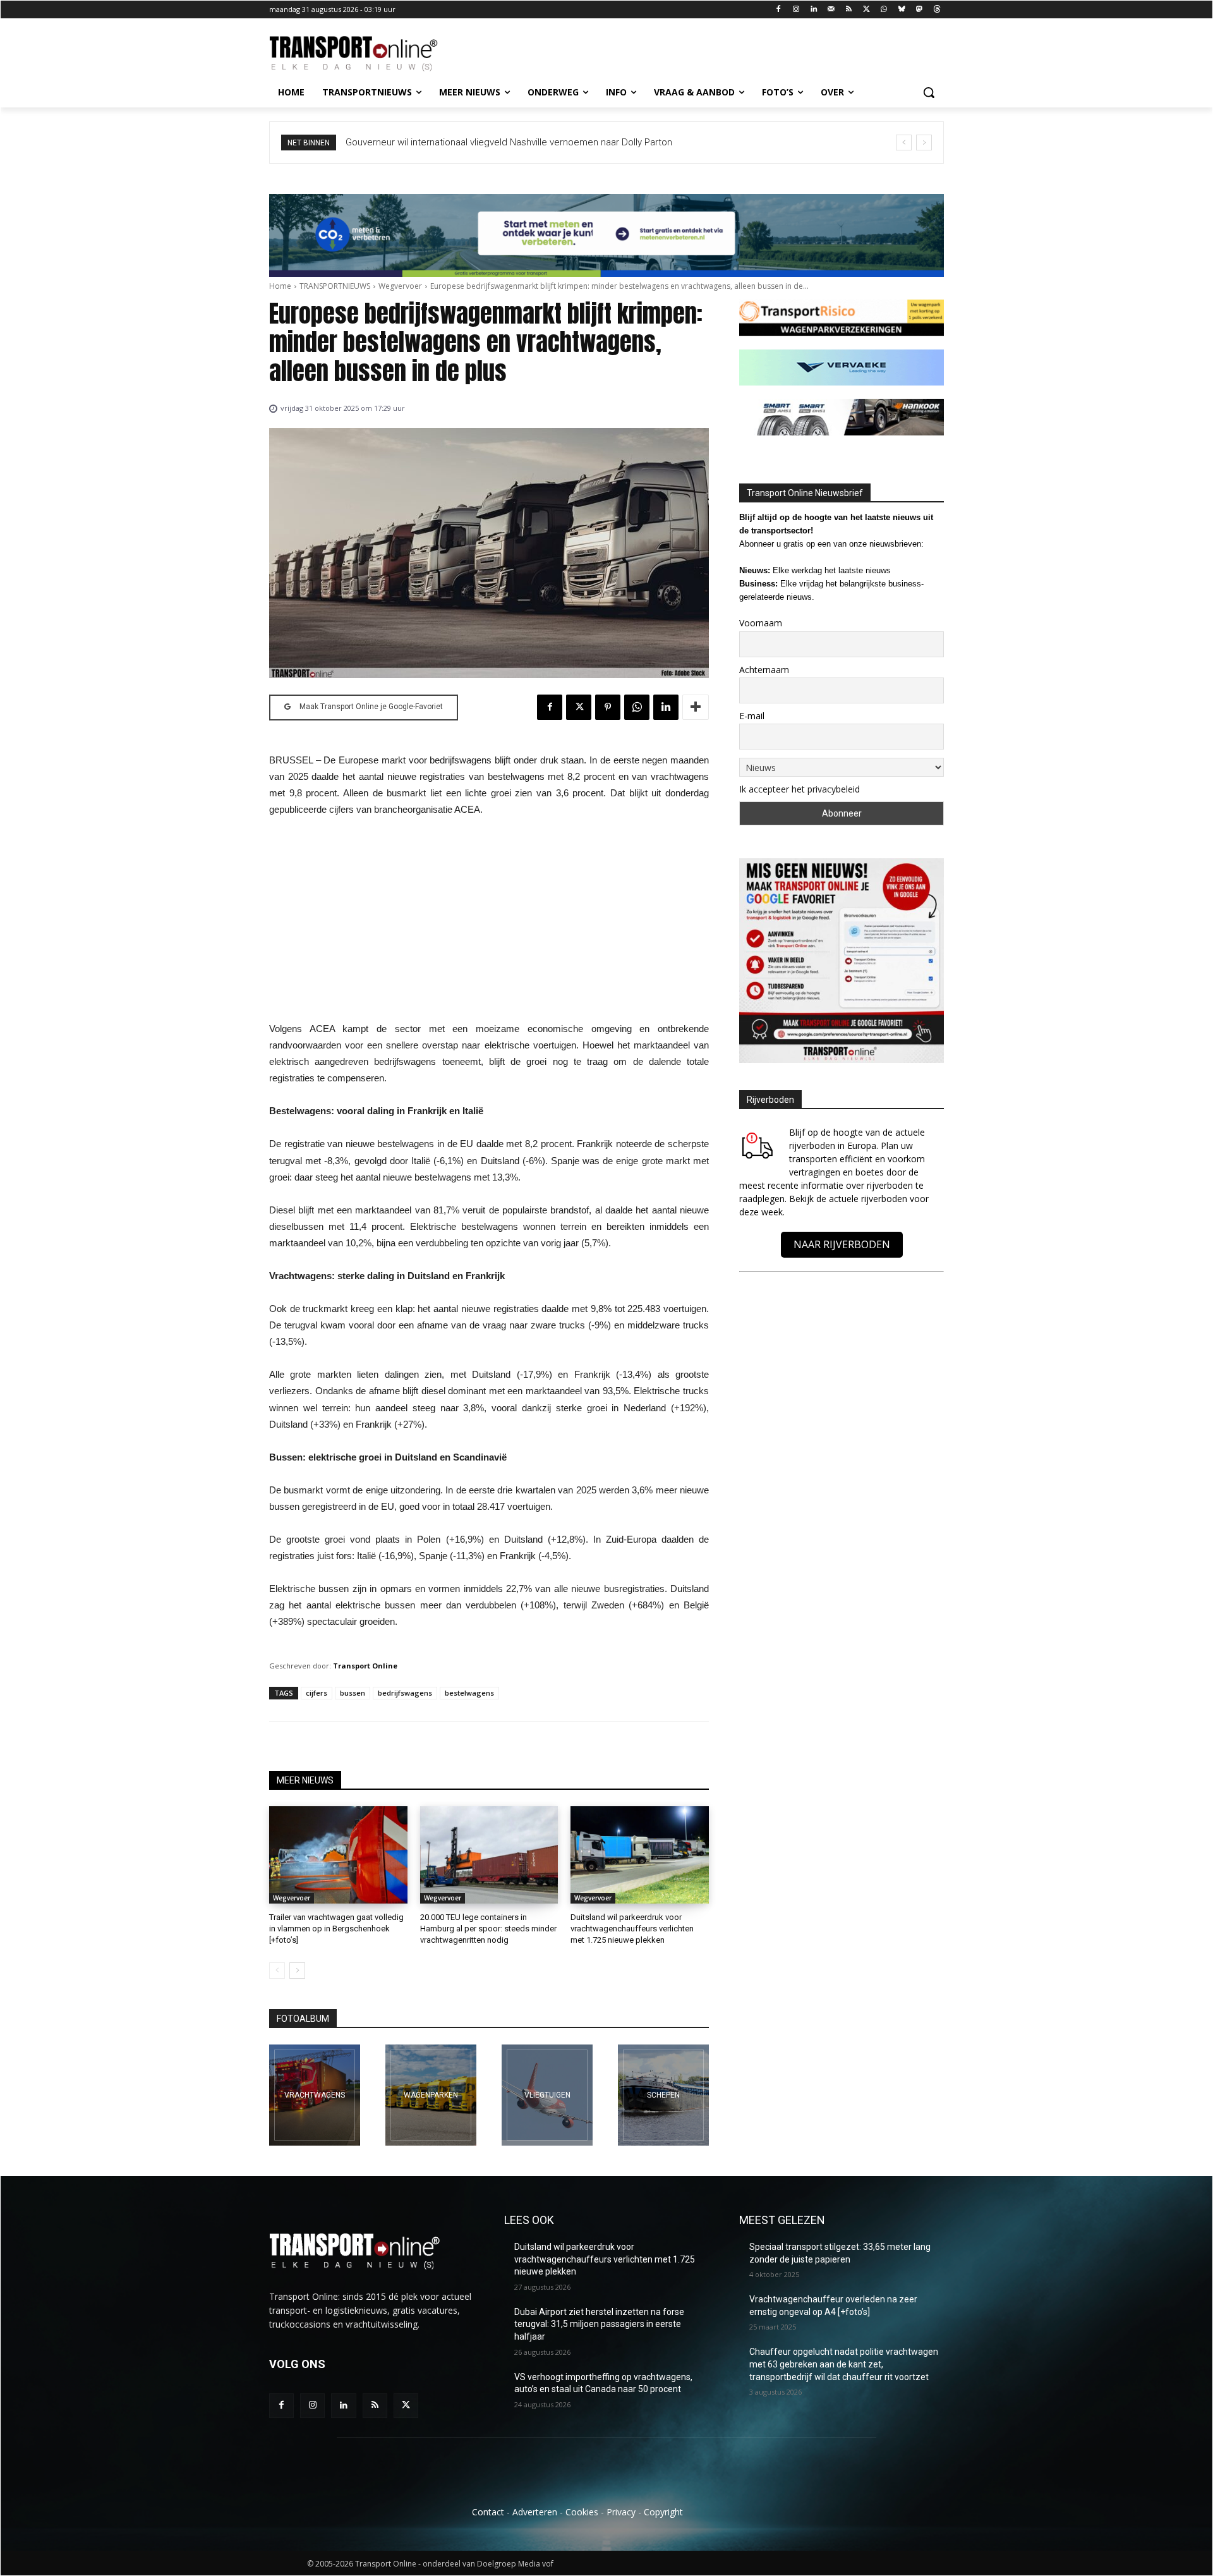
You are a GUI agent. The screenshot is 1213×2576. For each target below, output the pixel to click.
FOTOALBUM (303, 2019)
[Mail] (831, 10)
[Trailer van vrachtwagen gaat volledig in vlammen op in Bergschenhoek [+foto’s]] (338, 1855)
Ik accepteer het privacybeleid (800, 789)
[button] (929, 92)
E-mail (752, 716)
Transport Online (365, 1666)
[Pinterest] (608, 707)
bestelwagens (469, 1693)
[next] (924, 143)
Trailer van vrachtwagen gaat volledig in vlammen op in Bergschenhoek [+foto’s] (336, 1929)
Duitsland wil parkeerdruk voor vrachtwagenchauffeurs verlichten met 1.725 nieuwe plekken (632, 1929)
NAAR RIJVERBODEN (842, 1244)
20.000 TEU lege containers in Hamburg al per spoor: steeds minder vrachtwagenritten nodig (488, 1929)
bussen (353, 1693)
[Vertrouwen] (663, 2095)
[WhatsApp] (884, 10)
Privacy (621, 2512)
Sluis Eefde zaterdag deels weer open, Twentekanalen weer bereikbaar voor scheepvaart (537, 142)
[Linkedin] (814, 10)
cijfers (317, 1693)
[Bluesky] (902, 10)
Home (280, 286)
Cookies (582, 2512)
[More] (696, 707)
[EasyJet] (547, 2095)
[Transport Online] (370, 54)
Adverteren (535, 2512)
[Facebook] (779, 10)
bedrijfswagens (405, 1693)
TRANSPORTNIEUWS (335, 286)
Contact (488, 2512)
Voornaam (761, 623)
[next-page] (297, 1971)
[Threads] (937, 10)
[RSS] (849, 10)
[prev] (904, 143)
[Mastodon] (919, 10)
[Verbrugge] (431, 2095)
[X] (866, 10)
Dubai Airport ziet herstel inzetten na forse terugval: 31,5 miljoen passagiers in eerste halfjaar (599, 2324)
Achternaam (764, 670)
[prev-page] (277, 1971)
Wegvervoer (400, 286)
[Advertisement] (489, 923)
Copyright (663, 2512)
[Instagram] (796, 10)
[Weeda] (315, 2095)
